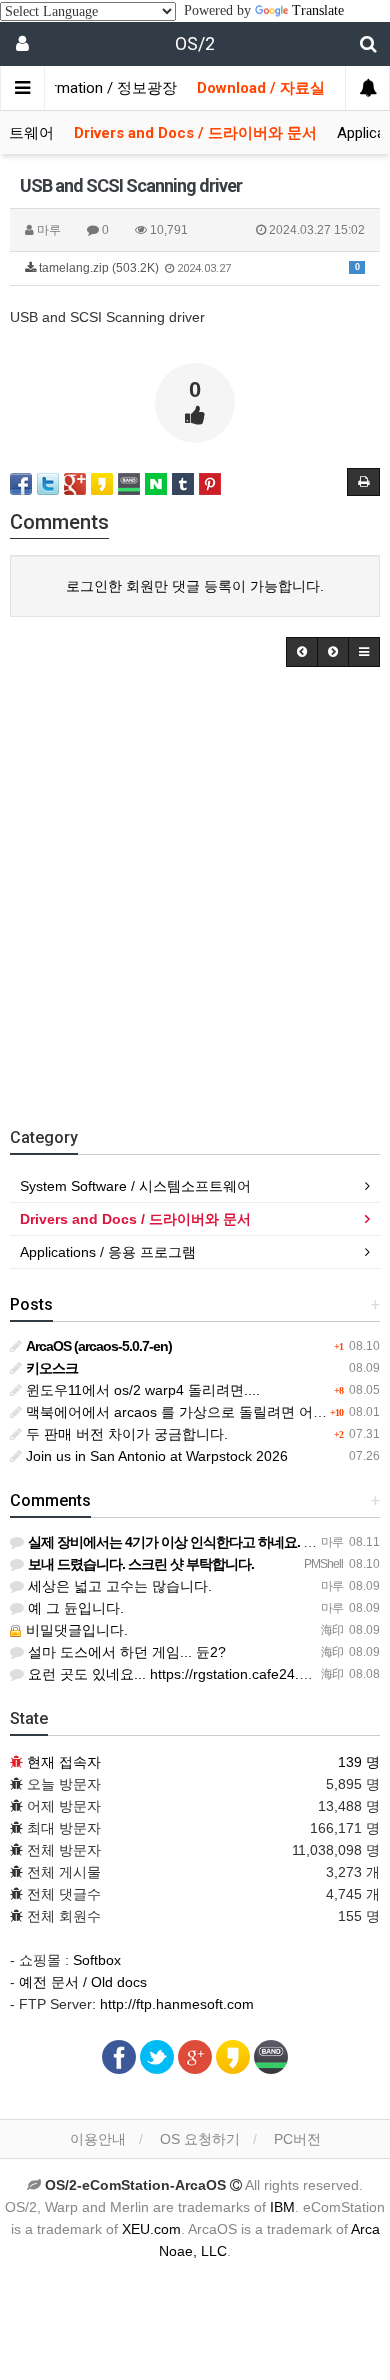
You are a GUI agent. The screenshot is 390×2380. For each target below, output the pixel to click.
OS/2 (195, 43)
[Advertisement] (195, 892)
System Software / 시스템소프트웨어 (135, 1186)
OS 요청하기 (200, 2139)
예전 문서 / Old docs (83, 1982)
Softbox (97, 1960)
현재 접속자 (64, 1762)
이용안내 (98, 2139)
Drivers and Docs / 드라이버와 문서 (195, 133)
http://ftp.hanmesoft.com (177, 2004)
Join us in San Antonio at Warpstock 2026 (155, 1456)
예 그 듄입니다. (74, 1608)
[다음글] (333, 652)
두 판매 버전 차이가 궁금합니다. (125, 1434)
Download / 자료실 (261, 88)
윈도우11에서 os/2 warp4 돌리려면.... (141, 1390)
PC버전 (297, 2139)
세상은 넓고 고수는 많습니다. (118, 1586)
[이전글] (302, 652)
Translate (318, 10)
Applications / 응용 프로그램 (108, 1252)
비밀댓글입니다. (75, 1630)
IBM (282, 2207)
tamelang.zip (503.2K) (198, 268)
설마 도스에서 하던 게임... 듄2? (125, 1652)
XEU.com (151, 2229)
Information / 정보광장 (101, 88)
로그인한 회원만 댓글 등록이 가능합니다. (195, 586)
